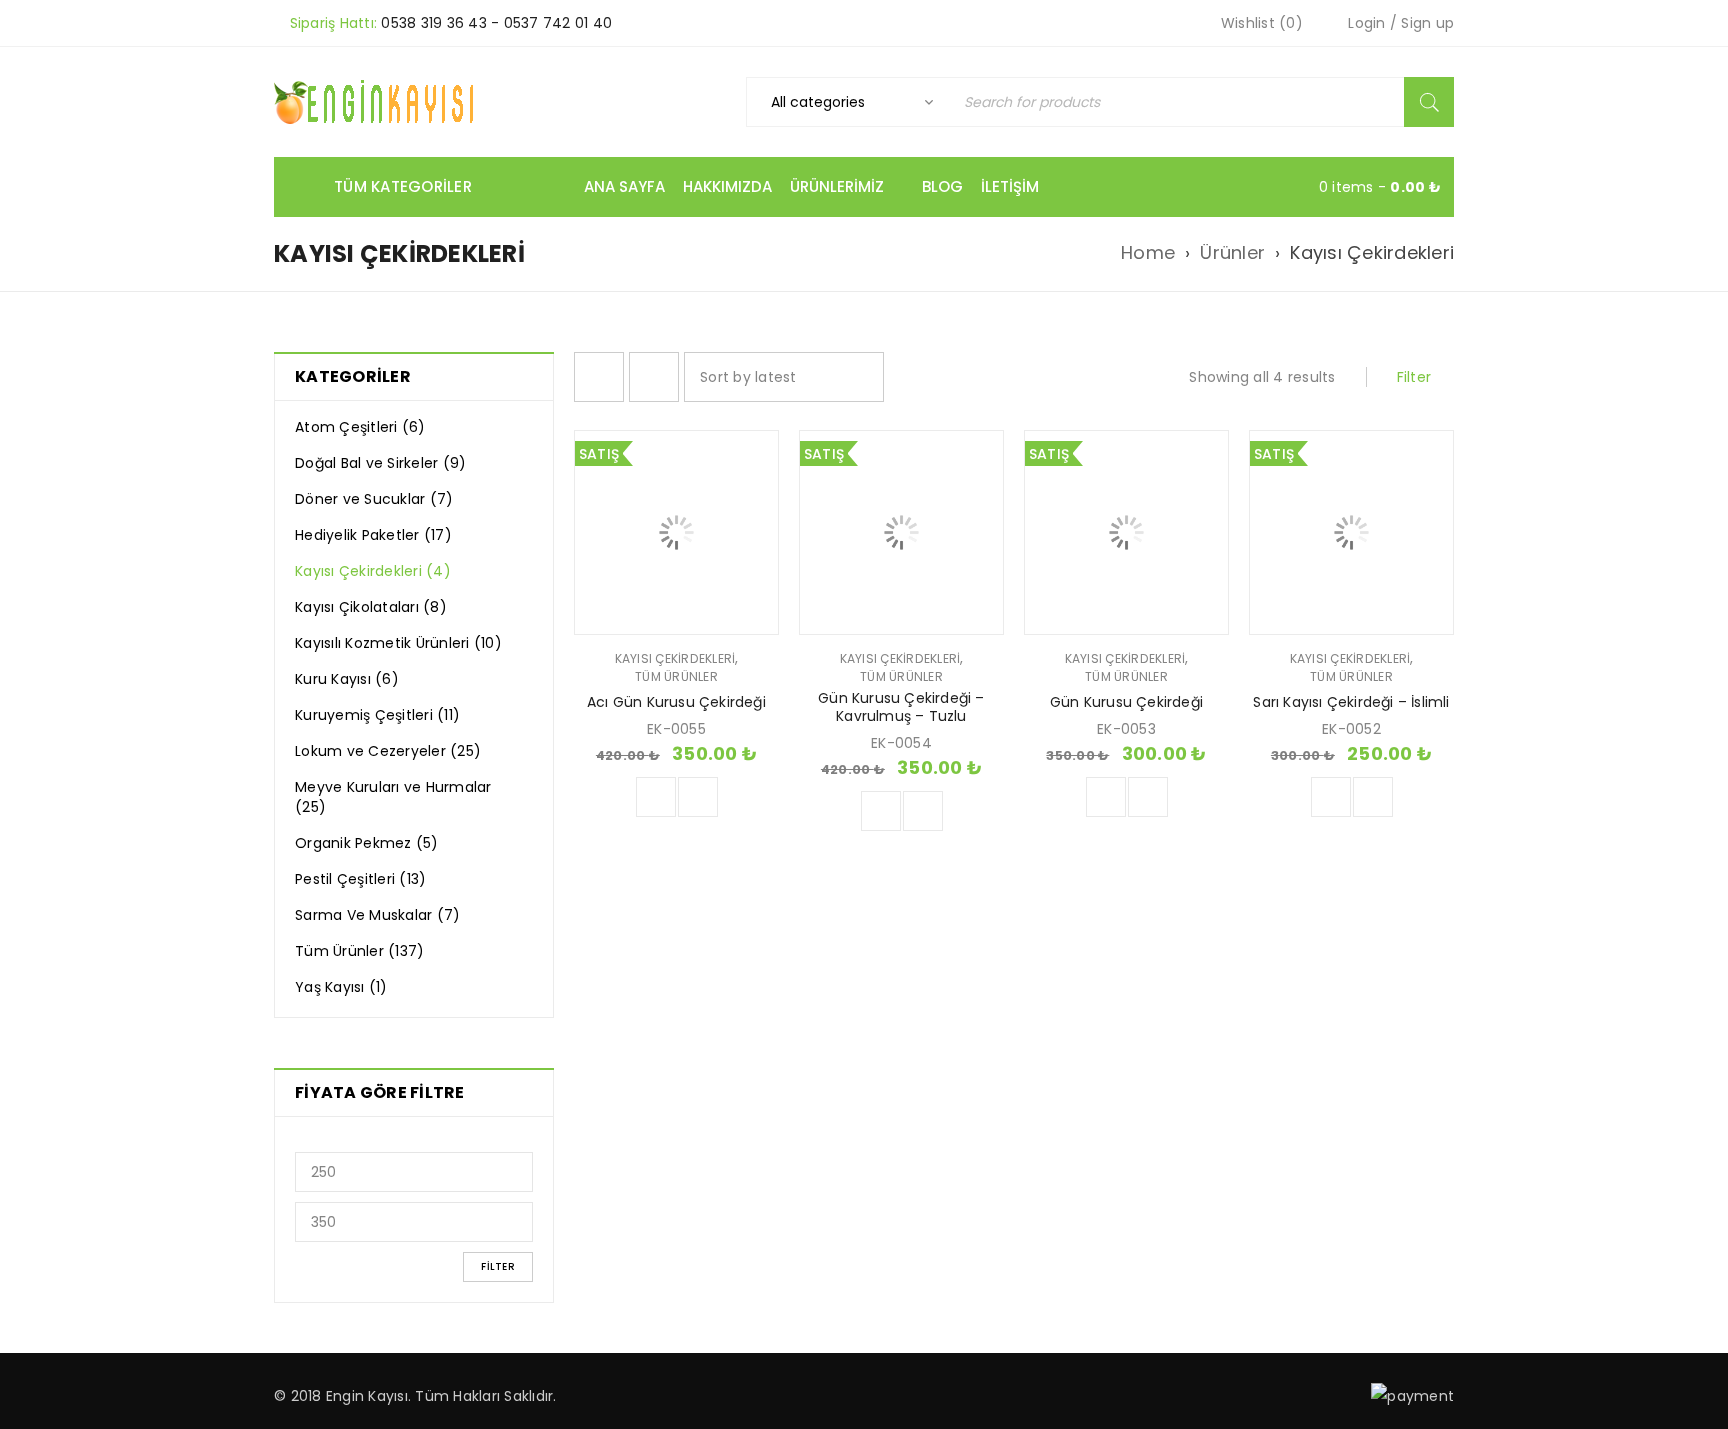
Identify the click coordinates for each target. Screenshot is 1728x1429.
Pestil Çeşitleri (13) (360, 879)
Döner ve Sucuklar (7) (374, 499)
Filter (498, 1266)
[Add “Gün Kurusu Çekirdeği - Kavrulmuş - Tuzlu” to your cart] (881, 811)
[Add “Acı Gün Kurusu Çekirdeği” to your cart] (656, 797)
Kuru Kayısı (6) (347, 679)
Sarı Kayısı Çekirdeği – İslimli (1351, 702)
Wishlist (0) (1260, 23)
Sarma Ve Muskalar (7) (377, 915)
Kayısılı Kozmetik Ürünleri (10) (398, 643)
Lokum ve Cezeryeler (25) (388, 751)
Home (1148, 253)
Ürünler (1232, 253)
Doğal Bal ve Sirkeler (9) (380, 463)
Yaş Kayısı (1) (341, 987)
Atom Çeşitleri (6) (360, 427)
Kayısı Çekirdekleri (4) (373, 571)
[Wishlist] (698, 797)
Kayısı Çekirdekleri (675, 659)
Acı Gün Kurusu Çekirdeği (676, 702)
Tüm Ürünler (676, 677)
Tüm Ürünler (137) (359, 951)
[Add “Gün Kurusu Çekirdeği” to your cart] (1106, 797)
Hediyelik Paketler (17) (373, 535)
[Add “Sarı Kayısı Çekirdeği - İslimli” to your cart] (1331, 797)
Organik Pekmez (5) (367, 843)
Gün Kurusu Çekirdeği (1126, 702)
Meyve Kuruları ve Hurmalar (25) (393, 797)
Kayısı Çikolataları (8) (371, 607)
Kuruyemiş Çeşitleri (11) (377, 715)
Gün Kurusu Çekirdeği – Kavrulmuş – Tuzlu (901, 707)
